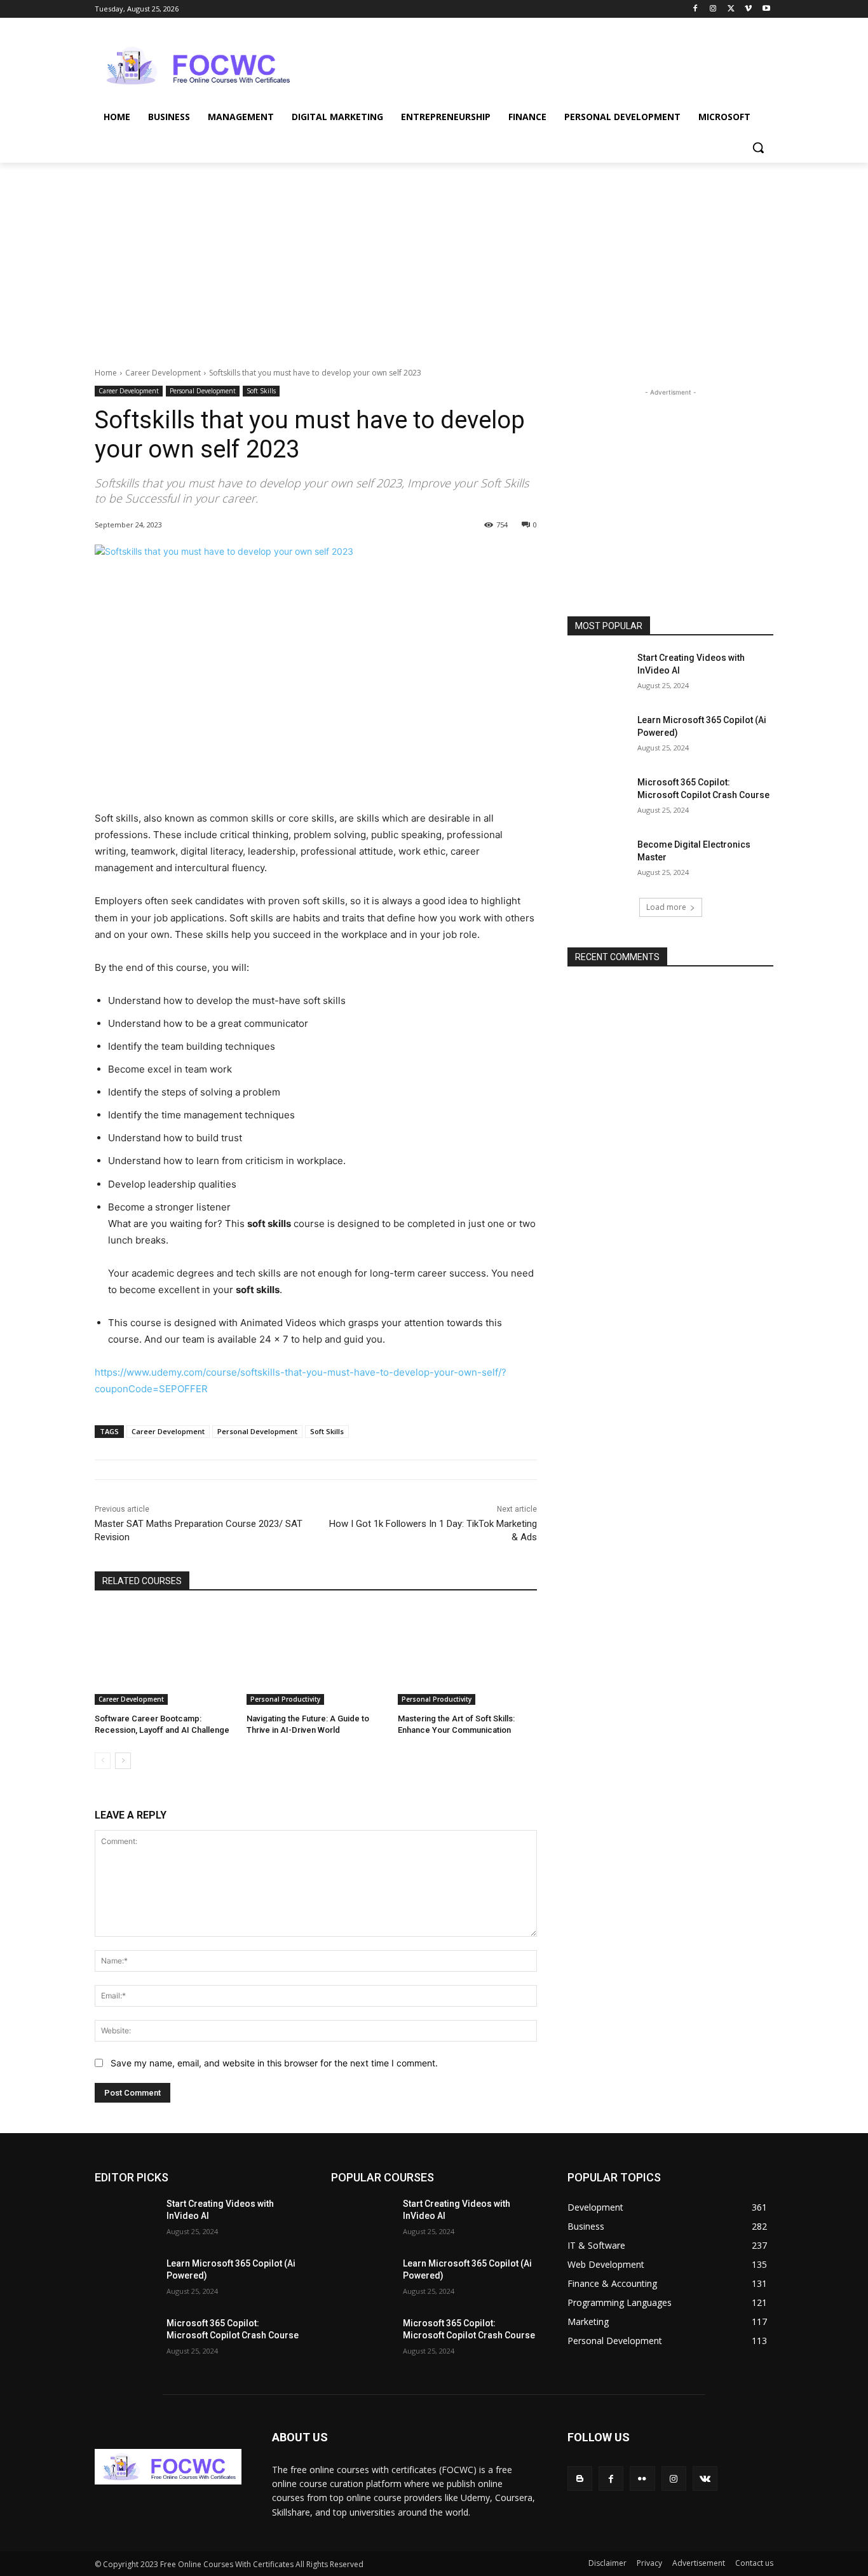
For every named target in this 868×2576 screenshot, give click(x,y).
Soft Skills (261, 391)
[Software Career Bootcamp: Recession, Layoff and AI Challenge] (164, 1656)
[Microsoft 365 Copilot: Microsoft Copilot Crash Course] (598, 798)
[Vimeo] (748, 9)
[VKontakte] (705, 2478)
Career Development (163, 373)
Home (106, 373)
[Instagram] (713, 9)
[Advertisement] (529, 64)
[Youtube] (766, 9)
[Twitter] (731, 9)
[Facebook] (695, 9)
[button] (758, 147)
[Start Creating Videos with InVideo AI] (598, 674)
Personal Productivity (285, 1699)
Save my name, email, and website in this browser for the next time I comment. (274, 2063)
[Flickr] (642, 2478)
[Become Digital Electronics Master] (598, 860)
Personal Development (203, 391)
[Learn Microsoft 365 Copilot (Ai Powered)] (598, 736)
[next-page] (123, 1761)
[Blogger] (580, 2478)
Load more (666, 907)
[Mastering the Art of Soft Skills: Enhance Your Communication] (467, 1656)
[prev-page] (103, 1761)
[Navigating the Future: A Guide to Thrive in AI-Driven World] (316, 1656)
